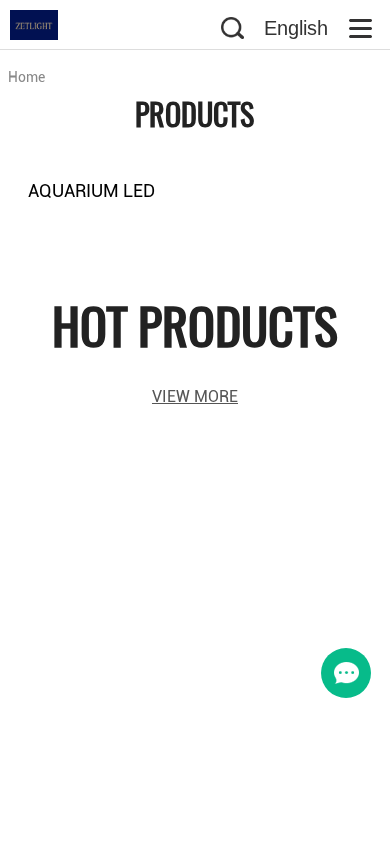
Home (26, 77)
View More (195, 396)
